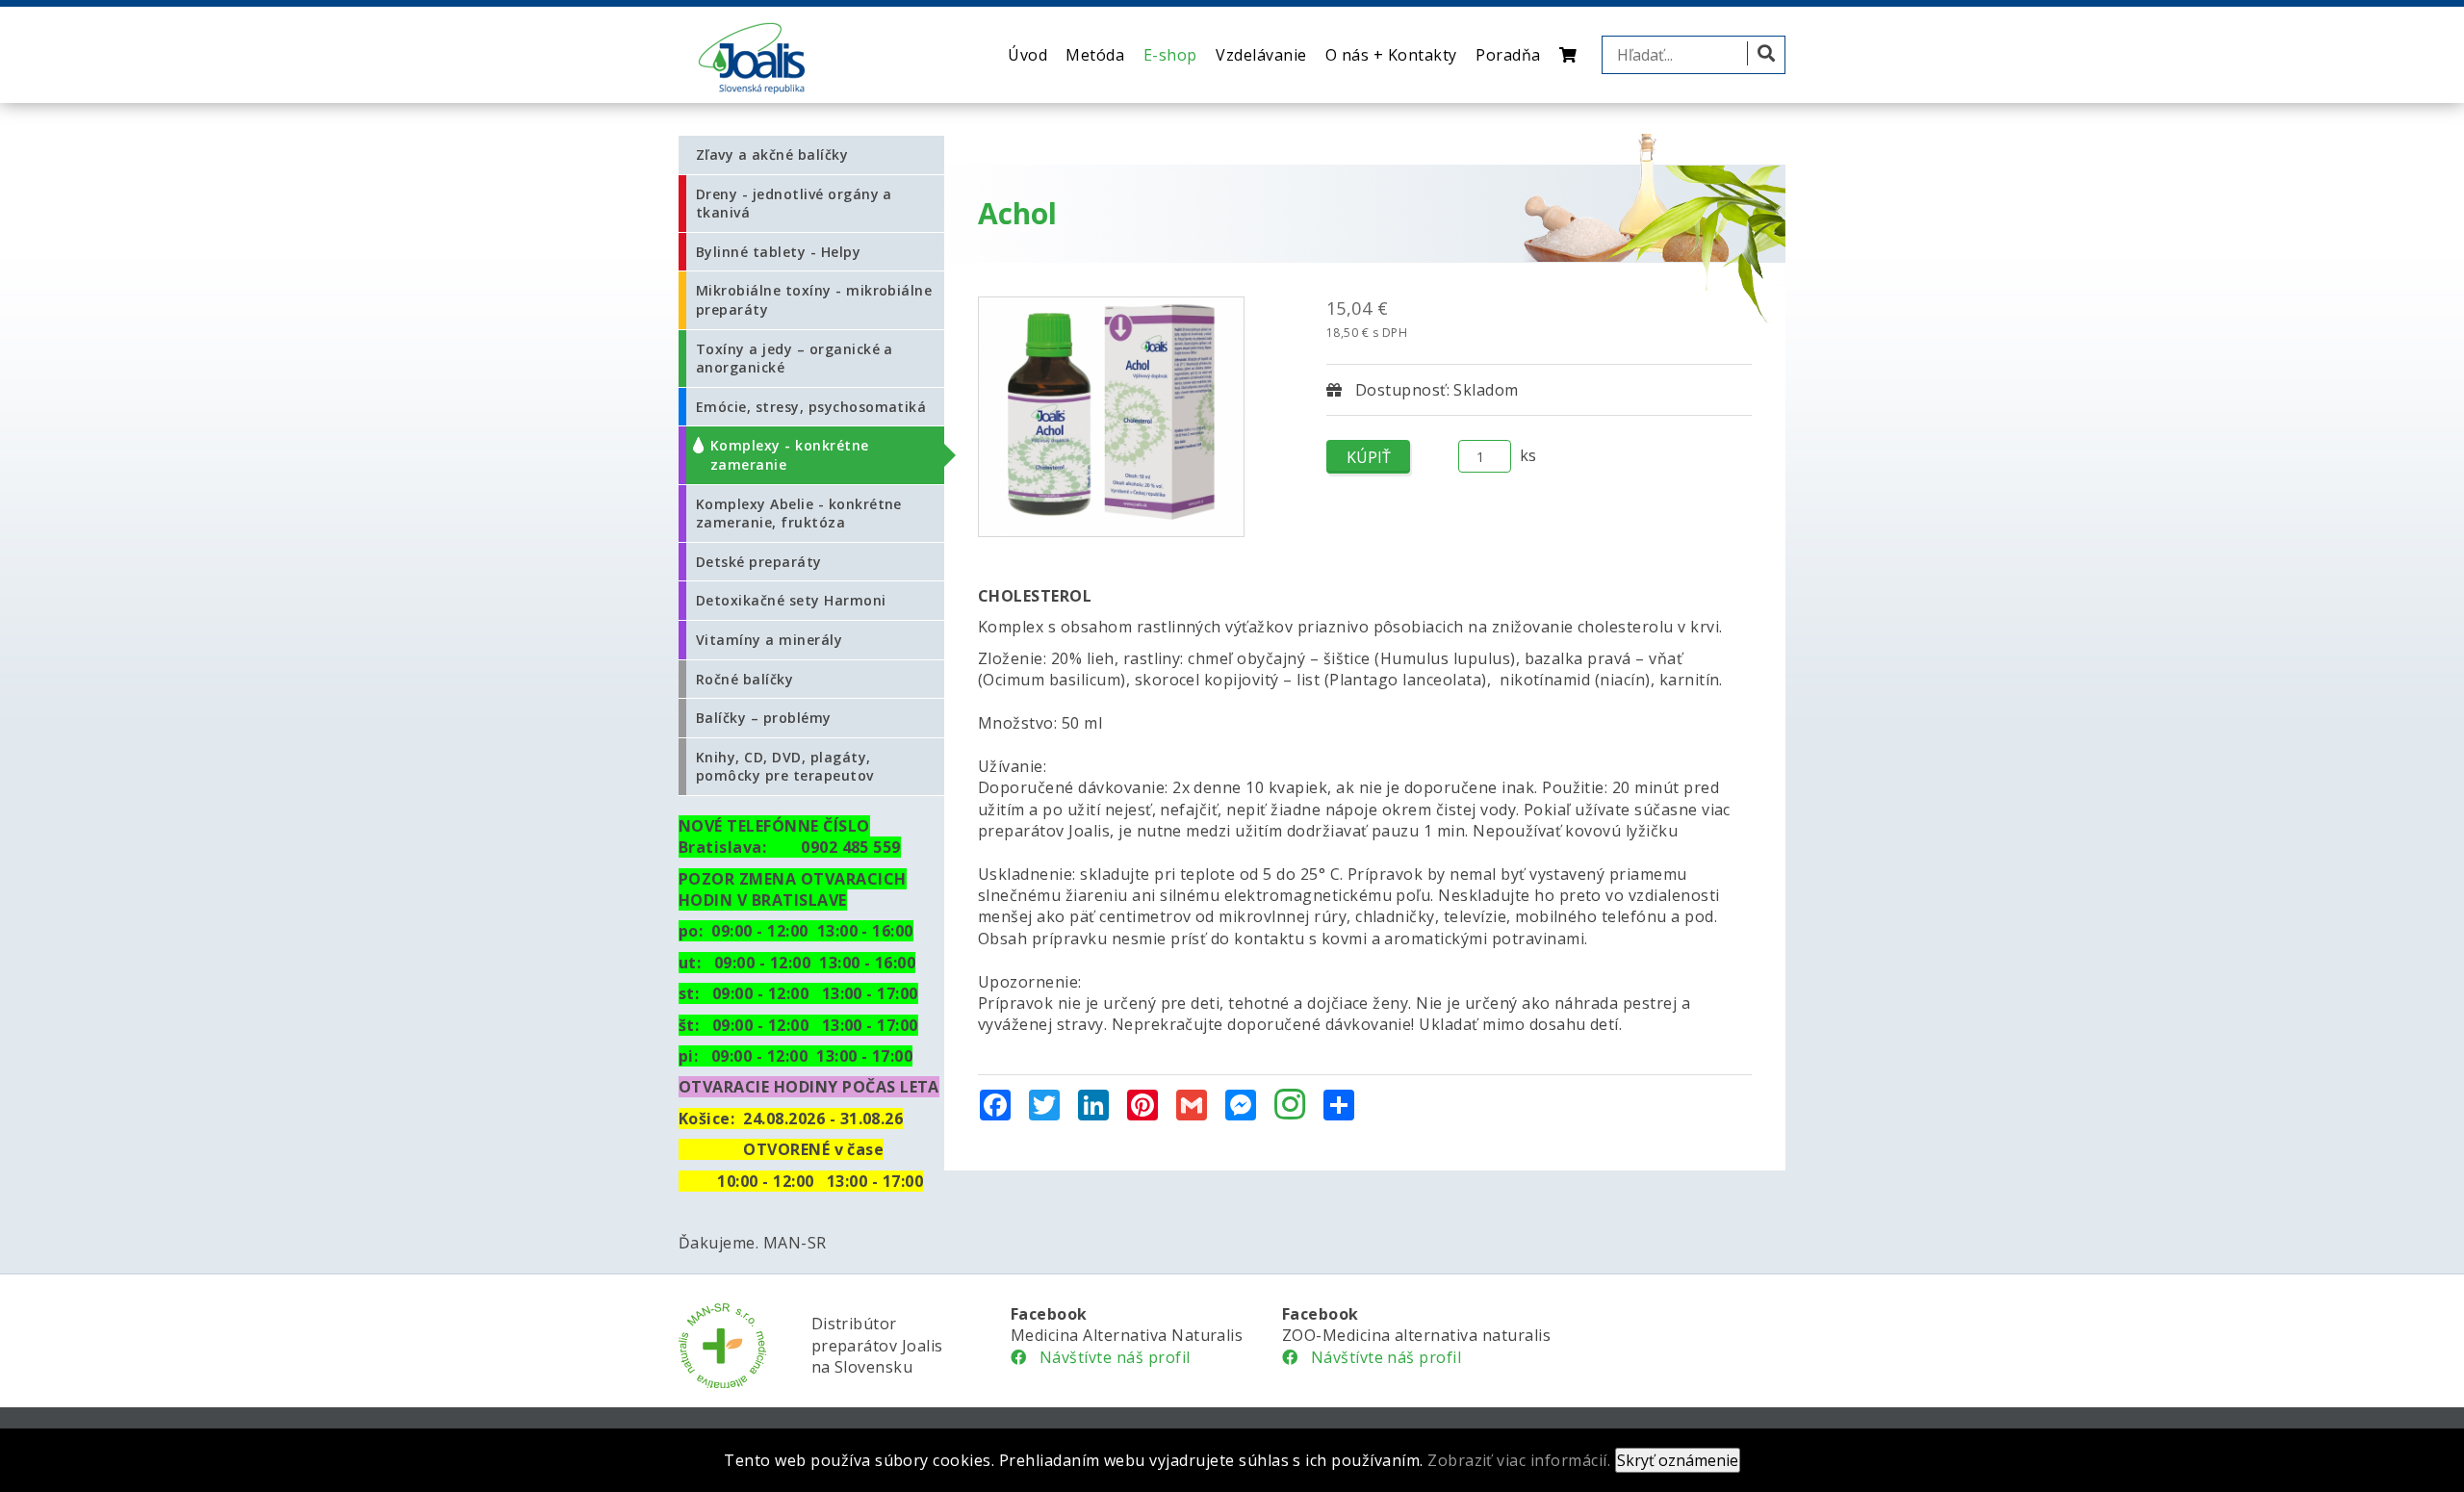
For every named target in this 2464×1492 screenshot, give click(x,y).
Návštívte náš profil (1108, 1357)
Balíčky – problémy (764, 718)
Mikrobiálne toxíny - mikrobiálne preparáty (814, 300)
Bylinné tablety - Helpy (778, 252)
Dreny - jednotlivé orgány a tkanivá (794, 204)
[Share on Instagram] (1290, 1106)
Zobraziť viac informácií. (1519, 1460)
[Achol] (1111, 417)
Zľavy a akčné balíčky (772, 154)
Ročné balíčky (744, 679)
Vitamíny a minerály (769, 640)
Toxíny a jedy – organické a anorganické (795, 359)
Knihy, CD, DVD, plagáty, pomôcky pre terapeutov (785, 767)
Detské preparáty (759, 562)
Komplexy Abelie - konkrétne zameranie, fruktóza (799, 514)
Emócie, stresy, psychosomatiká (811, 407)
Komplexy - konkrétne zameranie (790, 455)
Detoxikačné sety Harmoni (791, 600)
